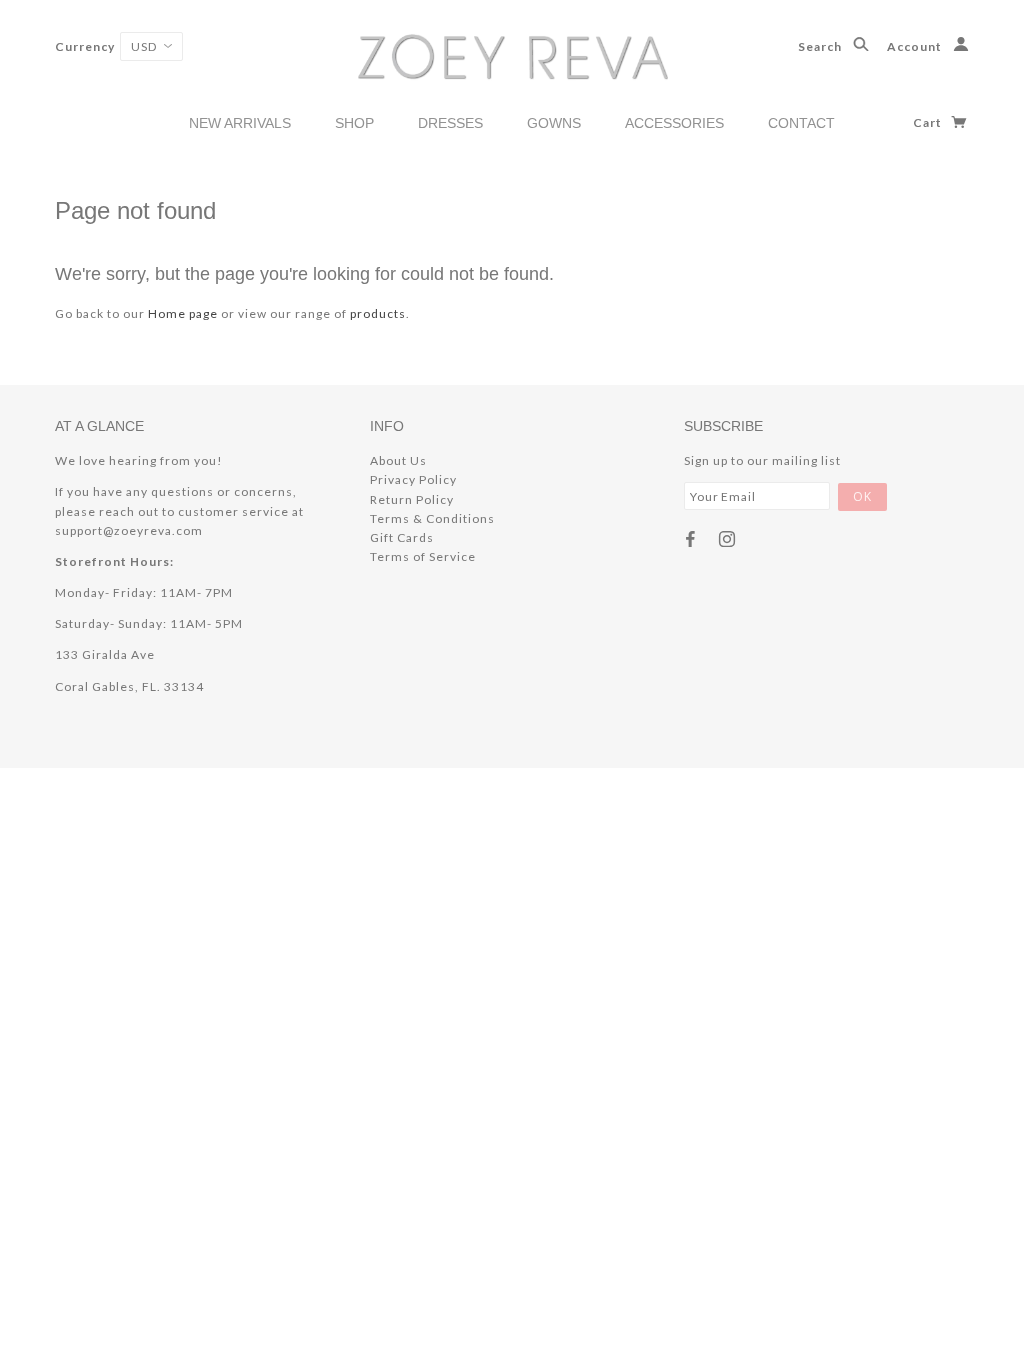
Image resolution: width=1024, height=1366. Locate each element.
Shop (354, 123)
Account (916, 46)
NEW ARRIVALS (240, 123)
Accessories (674, 123)
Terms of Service (423, 556)
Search (821, 46)
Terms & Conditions (432, 518)
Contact (801, 123)
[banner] (512, 55)
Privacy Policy (413, 479)
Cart (929, 122)
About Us (398, 460)
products (378, 313)
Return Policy (412, 499)
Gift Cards (402, 537)
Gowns (554, 123)
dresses (450, 123)
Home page (183, 313)
